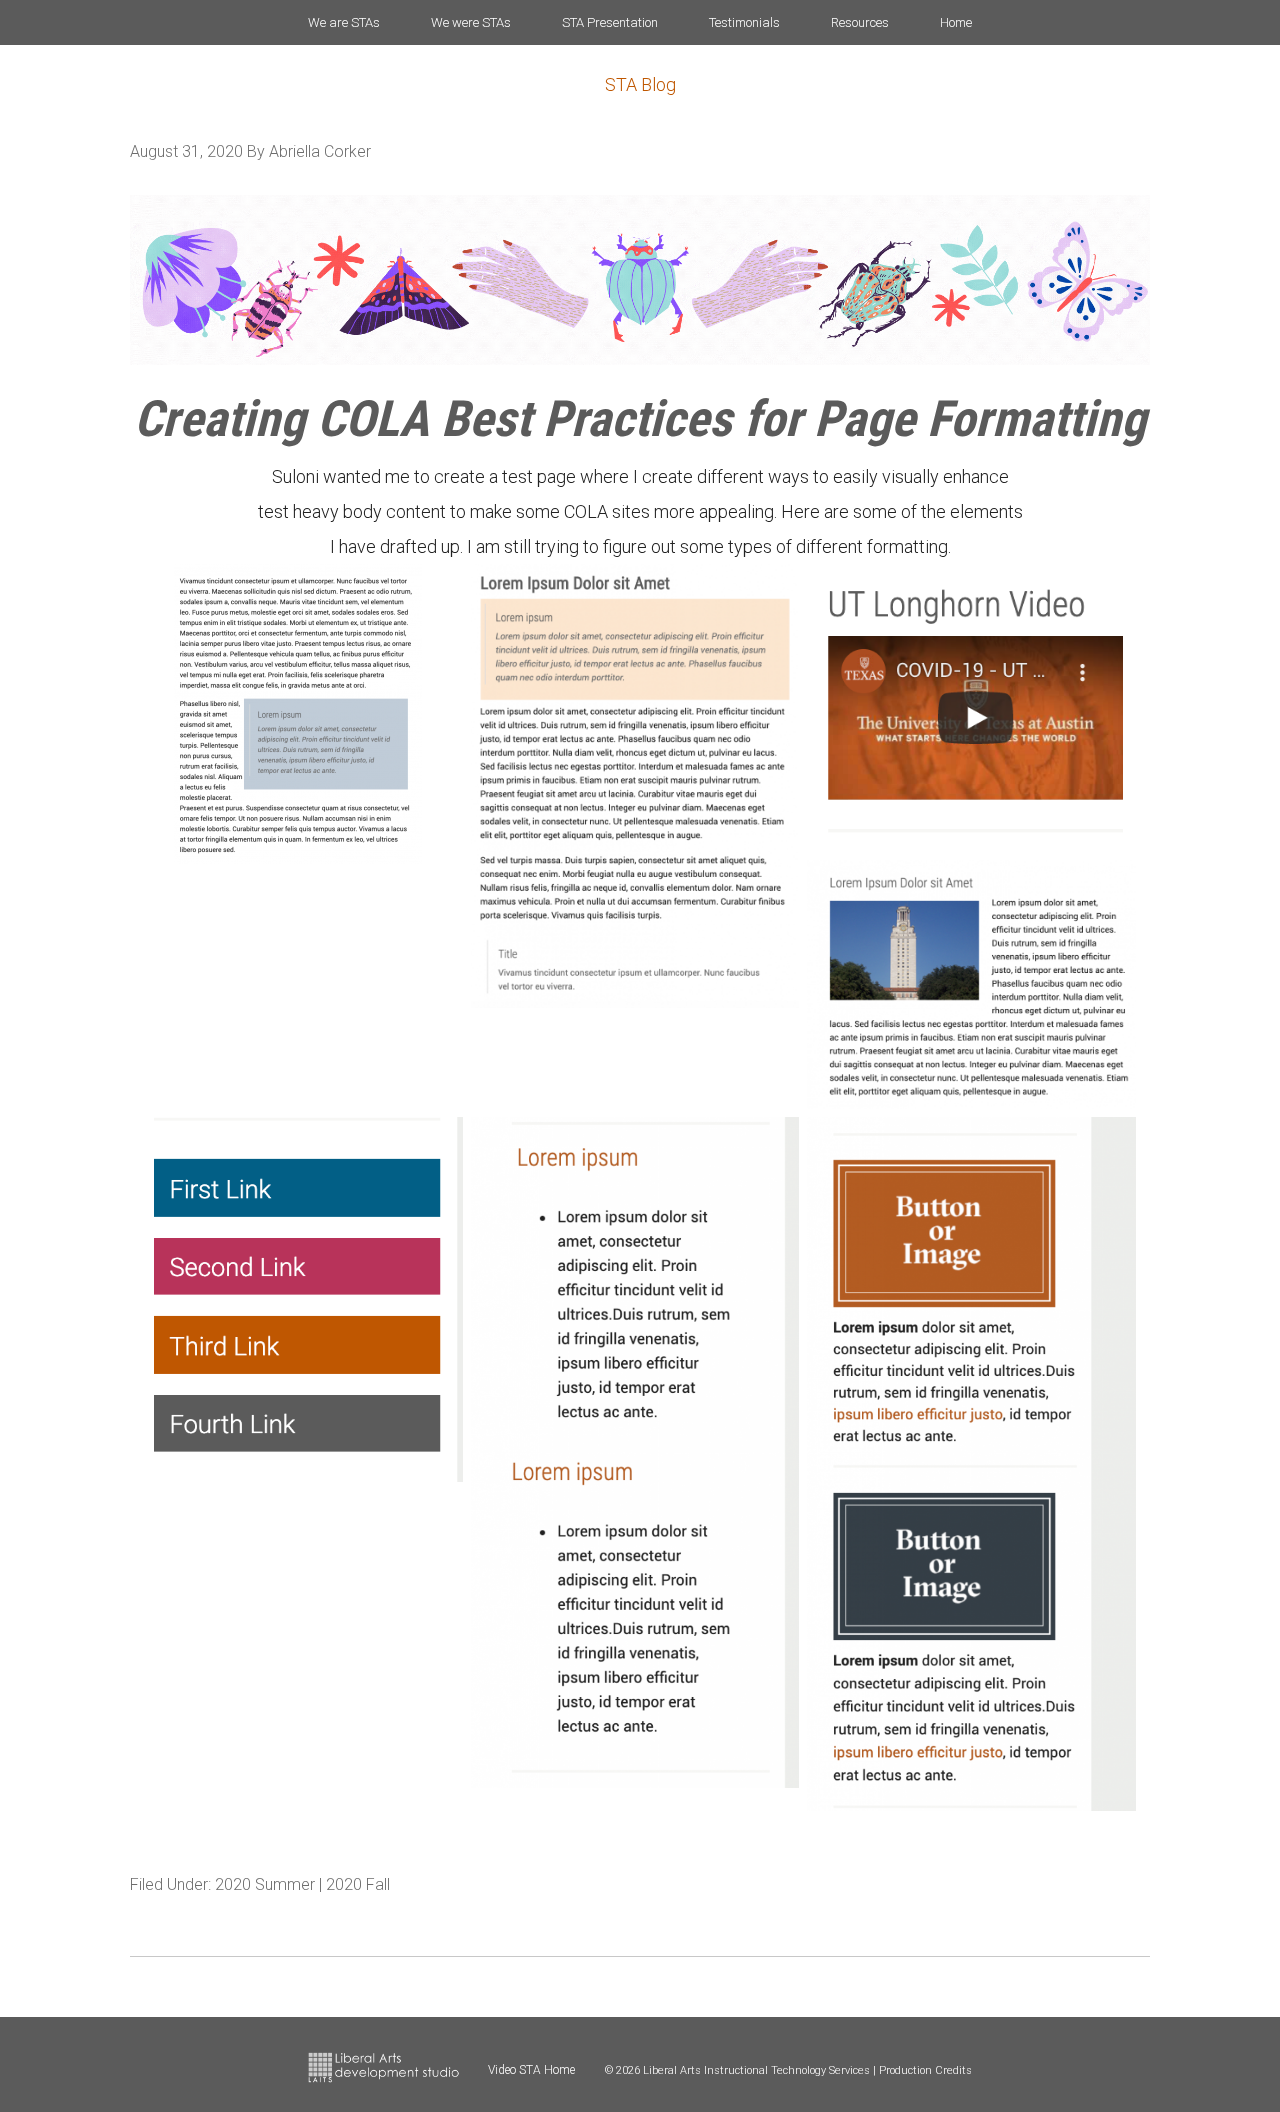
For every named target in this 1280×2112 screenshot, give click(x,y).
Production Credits (925, 2070)
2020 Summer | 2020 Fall (302, 1884)
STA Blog (640, 84)
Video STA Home (531, 2070)
